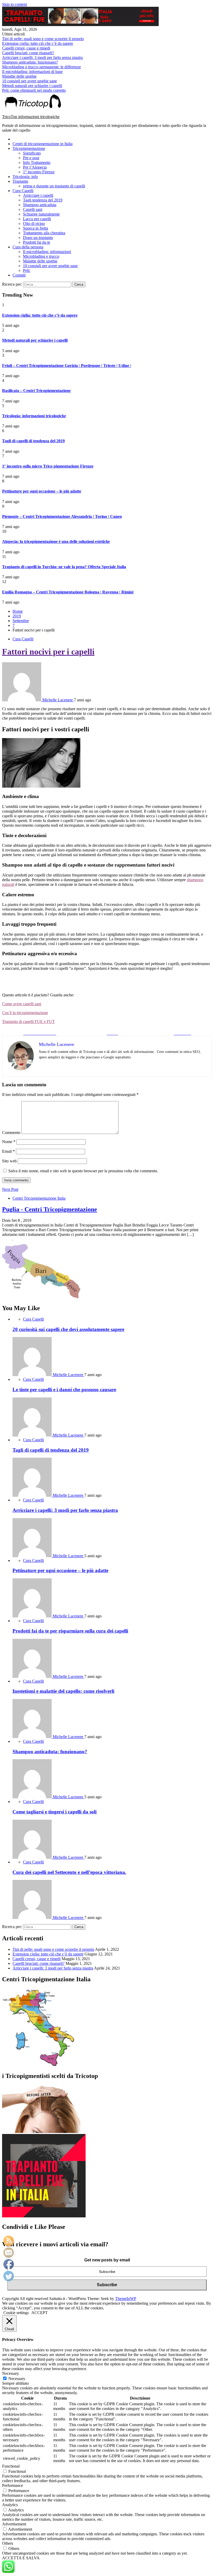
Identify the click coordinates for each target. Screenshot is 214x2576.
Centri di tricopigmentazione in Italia (43, 144)
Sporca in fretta (35, 228)
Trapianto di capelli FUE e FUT (28, 1022)
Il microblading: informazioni (47, 252)
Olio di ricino (34, 223)
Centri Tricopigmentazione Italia (39, 1198)
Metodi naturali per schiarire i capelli (32, 86)
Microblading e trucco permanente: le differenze (41, 67)
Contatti (19, 275)
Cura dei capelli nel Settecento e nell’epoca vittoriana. (69, 1872)
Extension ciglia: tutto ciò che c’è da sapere (38, 43)
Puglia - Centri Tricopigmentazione (50, 1209)
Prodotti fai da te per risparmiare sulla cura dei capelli (70, 1631)
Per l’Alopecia (35, 167)
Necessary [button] (11, 2373)
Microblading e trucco (41, 256)
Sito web (9, 1161)
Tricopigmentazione (29, 148)
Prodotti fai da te (37, 242)
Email (8, 1151)
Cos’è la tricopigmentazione (25, 1013)
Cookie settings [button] (16, 2313)
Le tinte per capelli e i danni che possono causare (64, 1390)
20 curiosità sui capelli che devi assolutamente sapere (68, 1329)
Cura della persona (28, 247)
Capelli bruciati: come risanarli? (28, 53)
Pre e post (31, 158)
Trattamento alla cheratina (44, 233)
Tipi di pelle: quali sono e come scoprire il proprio (43, 39)
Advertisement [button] (14, 2524)
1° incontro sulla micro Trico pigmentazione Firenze (48, 466)
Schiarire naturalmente (41, 214)
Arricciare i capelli (38, 195)
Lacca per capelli (37, 219)
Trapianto (20, 181)
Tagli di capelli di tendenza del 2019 (33, 441)
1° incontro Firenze (39, 172)
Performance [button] (13, 2485)
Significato (32, 153)
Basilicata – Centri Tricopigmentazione (36, 391)
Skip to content (14, 4)
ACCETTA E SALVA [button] (21, 2558)
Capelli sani (33, 209)
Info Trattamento (37, 162)
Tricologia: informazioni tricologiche (34, 416)
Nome (9, 1142)
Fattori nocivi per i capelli (48, 652)
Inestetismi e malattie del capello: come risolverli (63, 1691)
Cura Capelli (23, 191)
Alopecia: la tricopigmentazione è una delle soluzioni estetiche (56, 541)
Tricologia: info (25, 177)
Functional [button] (11, 2466)
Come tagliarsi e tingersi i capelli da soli (55, 1812)
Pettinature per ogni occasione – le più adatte (42, 491)
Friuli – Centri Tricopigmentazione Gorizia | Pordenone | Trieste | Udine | (67, 366)
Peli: (27, 270)
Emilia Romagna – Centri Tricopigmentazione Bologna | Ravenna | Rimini (68, 592)
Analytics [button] (10, 2505)
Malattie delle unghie (19, 76)
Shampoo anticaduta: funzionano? (30, 62)
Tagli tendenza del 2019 (43, 200)
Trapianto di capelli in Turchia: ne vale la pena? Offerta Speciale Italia (64, 567)
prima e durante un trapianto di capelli (54, 186)
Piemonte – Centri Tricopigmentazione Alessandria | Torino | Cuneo (62, 516)
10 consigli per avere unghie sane (29, 81)
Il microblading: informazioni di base (32, 72)
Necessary (17, 2379)
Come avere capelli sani (22, 1004)
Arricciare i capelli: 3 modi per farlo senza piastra (42, 57)
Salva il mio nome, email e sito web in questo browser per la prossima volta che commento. (83, 1171)
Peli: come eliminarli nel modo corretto (34, 90)
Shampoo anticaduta (40, 205)
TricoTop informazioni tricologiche (31, 117)
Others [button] (8, 2543)
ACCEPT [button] (40, 2313)
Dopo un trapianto (38, 238)
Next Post (10, 1189)
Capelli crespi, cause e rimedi (26, 48)
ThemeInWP (126, 2299)
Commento (11, 1133)
